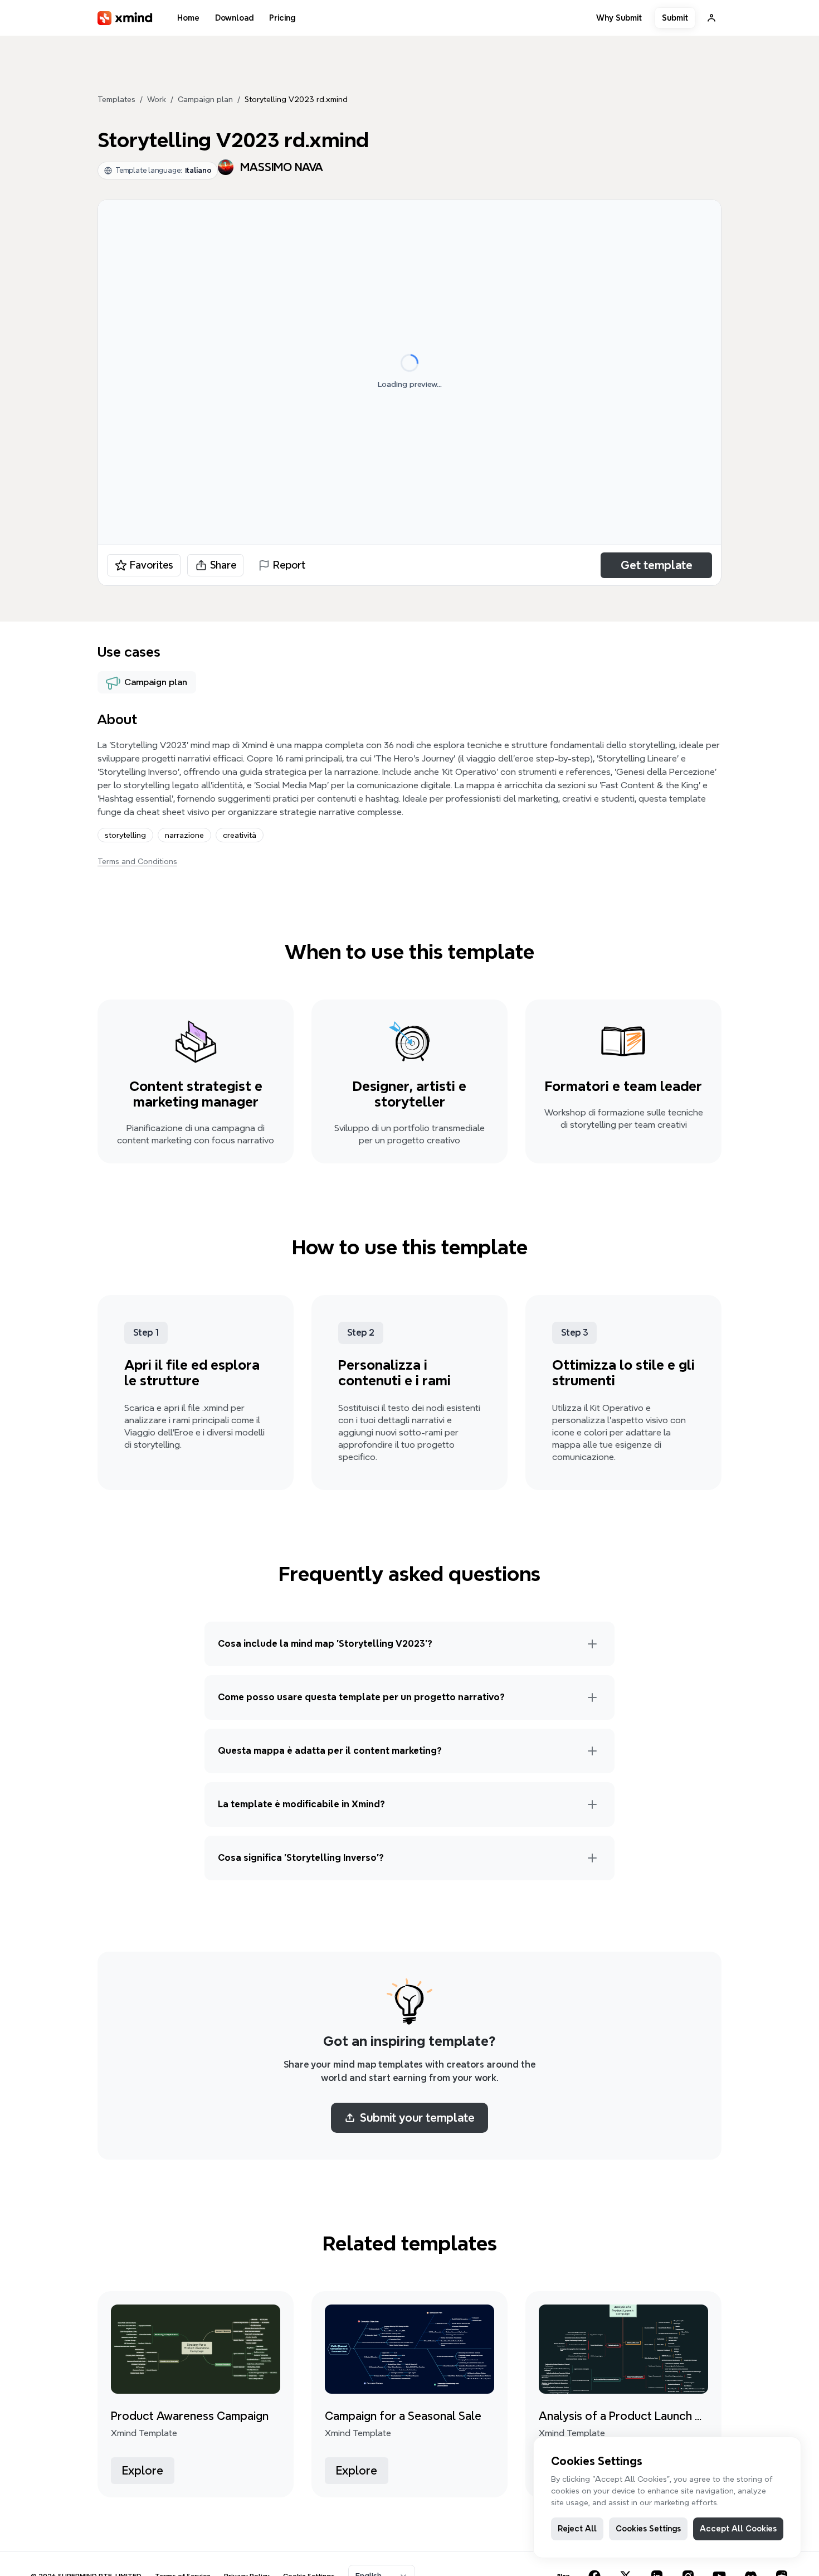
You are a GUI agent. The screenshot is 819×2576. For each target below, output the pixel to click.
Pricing (282, 18)
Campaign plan (205, 99)
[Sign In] (711, 18)
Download (234, 18)
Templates (116, 99)
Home (188, 18)
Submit (675, 18)
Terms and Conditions (137, 861)
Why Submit (619, 18)
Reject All (577, 2529)
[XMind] (125, 18)
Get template (657, 565)
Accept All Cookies (738, 2529)
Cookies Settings (648, 2529)
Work (157, 99)
